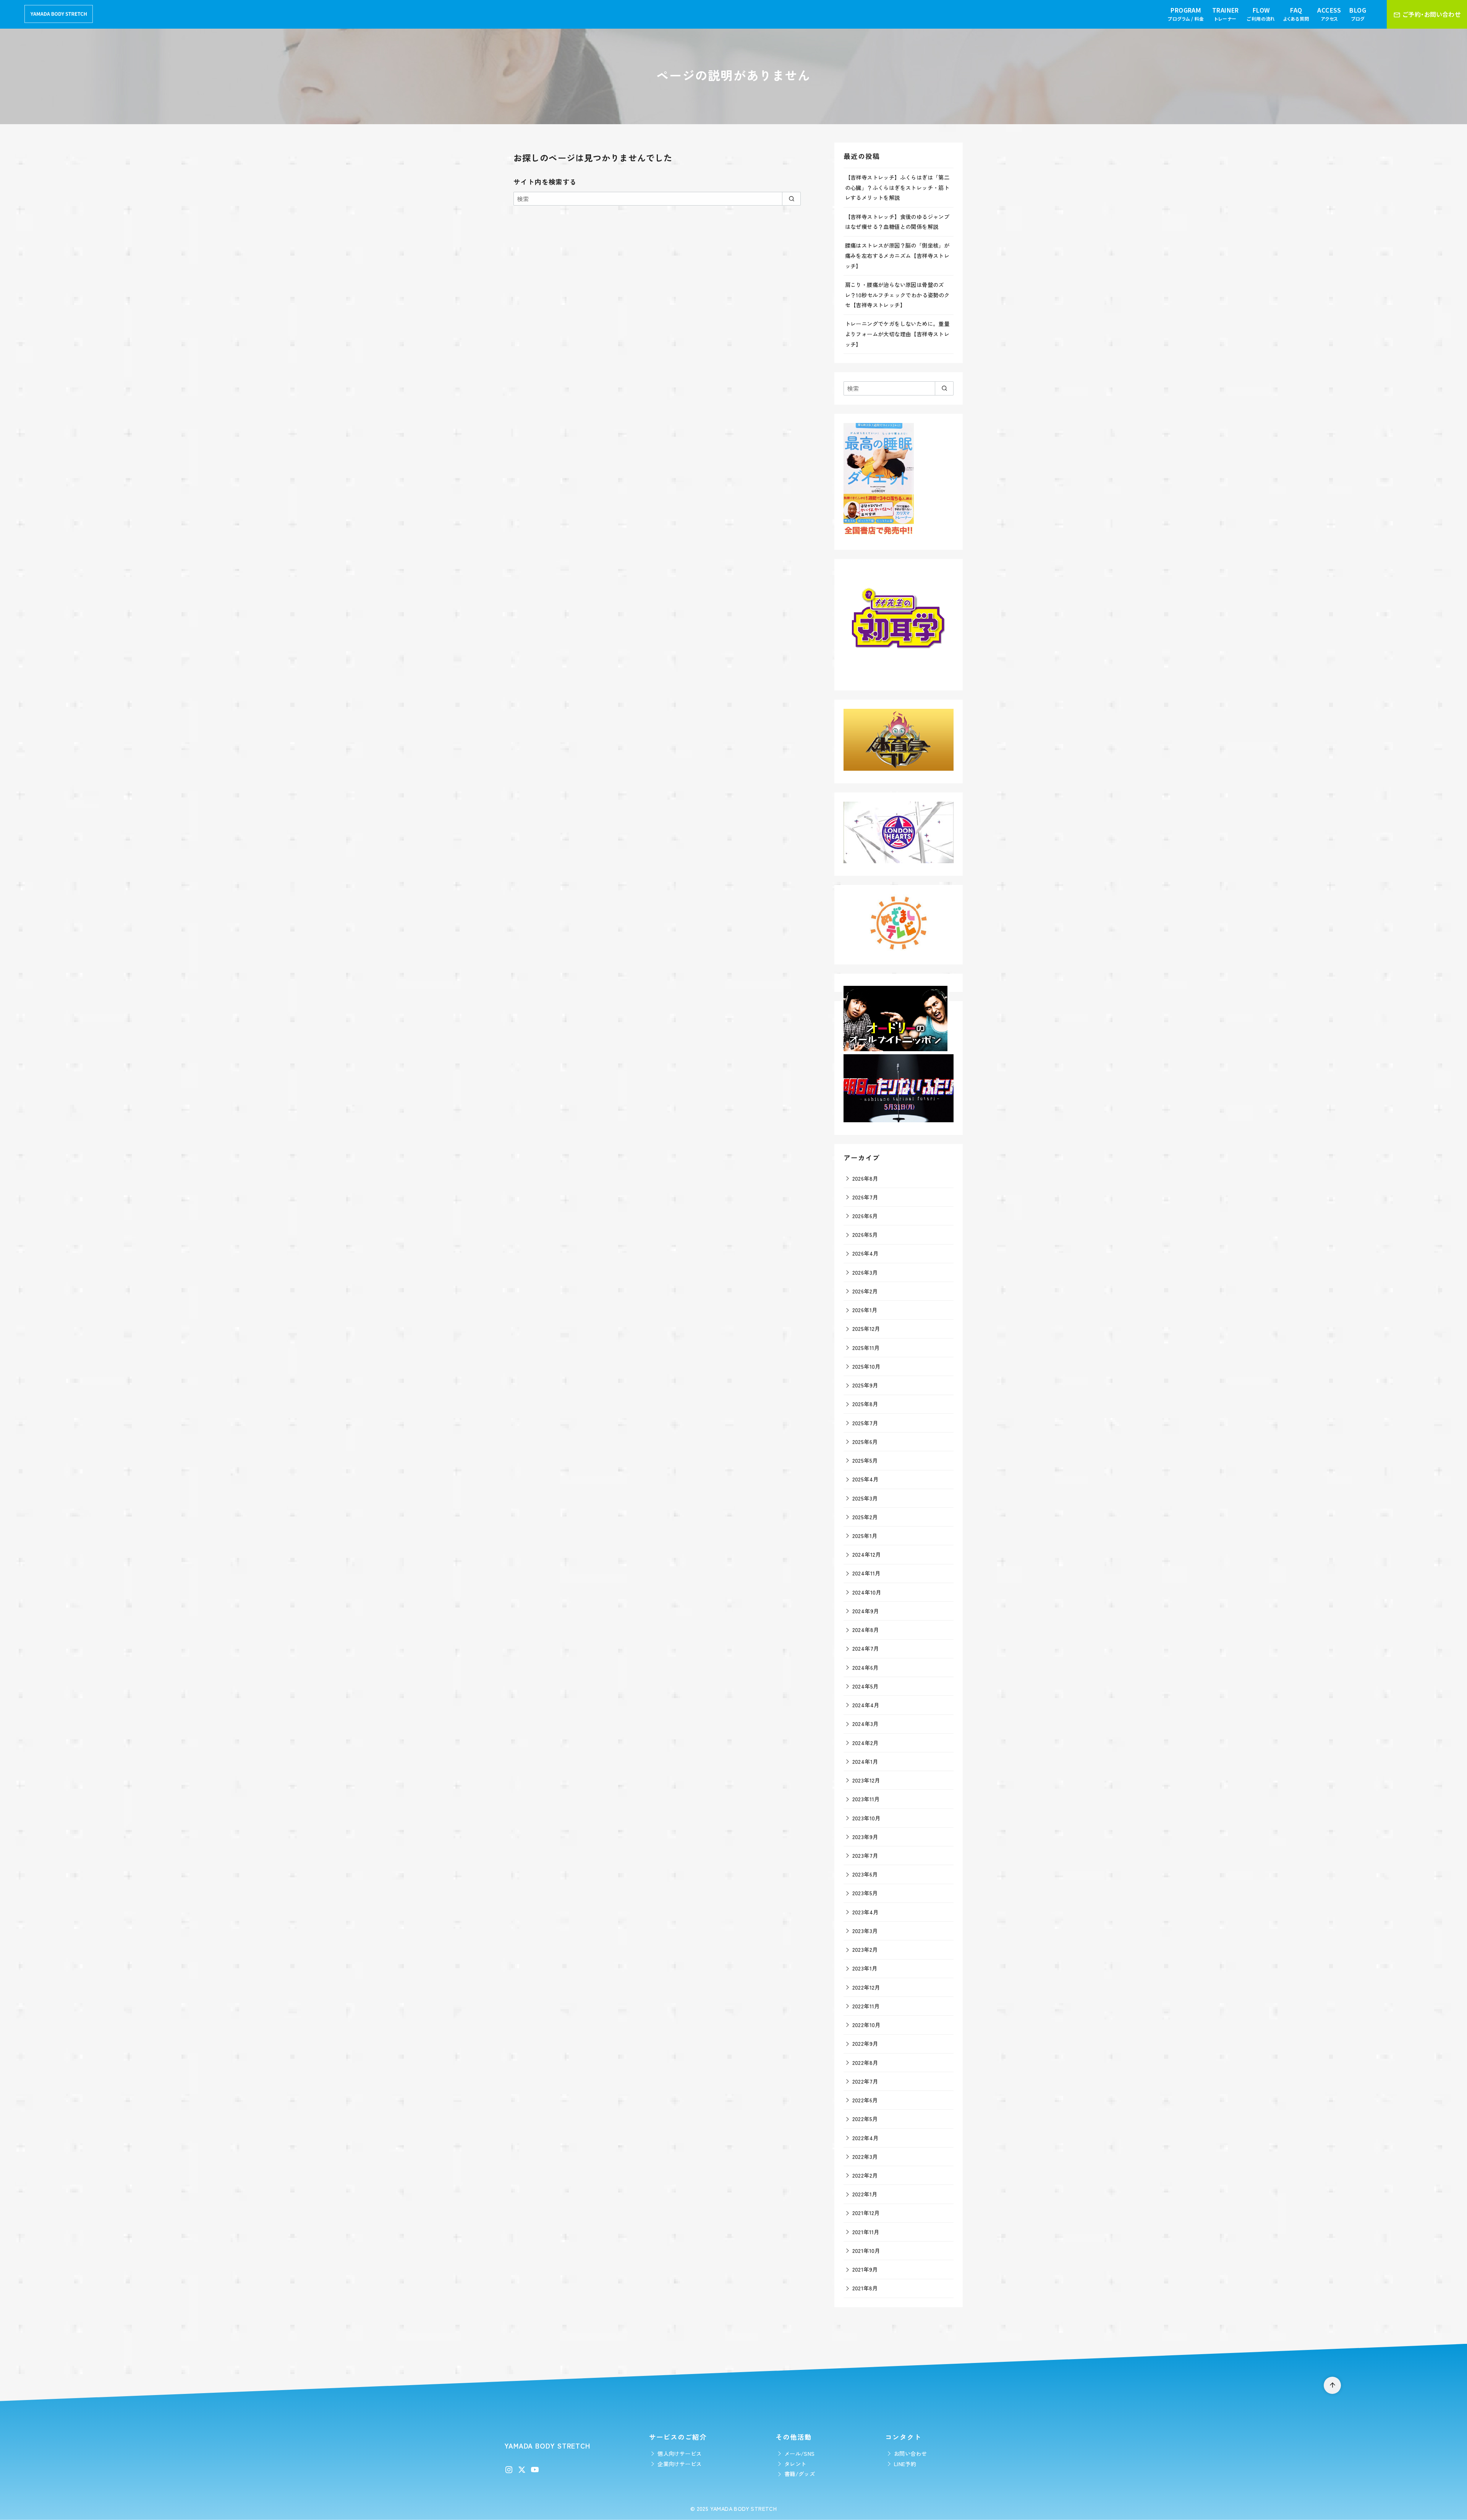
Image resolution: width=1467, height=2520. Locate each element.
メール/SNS (800, 2453)
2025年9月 (865, 1385)
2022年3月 (865, 2156)
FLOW (1261, 14)
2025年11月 (866, 1348)
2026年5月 (865, 1234)
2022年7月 (865, 2081)
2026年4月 (865, 1253)
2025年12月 (866, 1328)
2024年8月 (866, 1629)
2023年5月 (865, 1893)
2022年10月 (866, 2025)
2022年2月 (865, 2175)
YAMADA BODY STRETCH (744, 2508)
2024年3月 (865, 1723)
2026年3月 (865, 1272)
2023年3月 (865, 1931)
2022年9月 (865, 2043)
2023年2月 (865, 1949)
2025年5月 (865, 1460)
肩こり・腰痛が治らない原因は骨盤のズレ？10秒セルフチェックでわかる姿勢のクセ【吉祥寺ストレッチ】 (897, 295)
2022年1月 (865, 2194)
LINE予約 (905, 2464)
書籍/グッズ (800, 2474)
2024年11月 (866, 1573)
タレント (795, 2464)
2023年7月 (865, 1855)
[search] (791, 199)
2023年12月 (866, 1780)
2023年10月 (866, 1818)
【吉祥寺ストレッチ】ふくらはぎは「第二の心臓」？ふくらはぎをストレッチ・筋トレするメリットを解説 (897, 187)
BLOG (1358, 14)
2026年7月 (865, 1197)
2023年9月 (865, 1837)
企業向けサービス (679, 2464)
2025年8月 (865, 1404)
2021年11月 (866, 2232)
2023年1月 (865, 1968)
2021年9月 (865, 2269)
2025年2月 (865, 1517)
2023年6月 (865, 1874)
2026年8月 (865, 1178)
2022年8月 (865, 2062)
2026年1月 (865, 1310)
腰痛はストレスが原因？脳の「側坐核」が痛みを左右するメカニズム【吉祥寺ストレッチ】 (897, 255)
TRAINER (1226, 14)
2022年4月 (865, 2138)
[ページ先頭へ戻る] (1332, 2385)
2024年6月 (865, 1667)
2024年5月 (865, 1686)
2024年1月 (865, 1761)
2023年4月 (865, 1912)
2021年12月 (866, 2213)
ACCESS (1329, 14)
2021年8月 (865, 2288)
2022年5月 (865, 2119)
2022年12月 (866, 1987)
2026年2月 (865, 1291)
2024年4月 (866, 1705)
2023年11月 (866, 1799)
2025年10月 (866, 1366)
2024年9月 (866, 1611)
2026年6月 (865, 1216)
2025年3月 (865, 1498)
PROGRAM (1186, 14)
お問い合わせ (910, 2453)
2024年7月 (866, 1648)
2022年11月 (866, 2006)
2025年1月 (865, 1535)
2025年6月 (865, 1442)
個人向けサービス (679, 2453)
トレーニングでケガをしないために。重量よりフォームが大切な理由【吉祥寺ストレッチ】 (897, 334)
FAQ (1296, 14)
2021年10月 (866, 2250)
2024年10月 (867, 1592)
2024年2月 (865, 1743)
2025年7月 (865, 1423)
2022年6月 (865, 2100)
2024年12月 (867, 1554)
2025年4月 (865, 1479)
